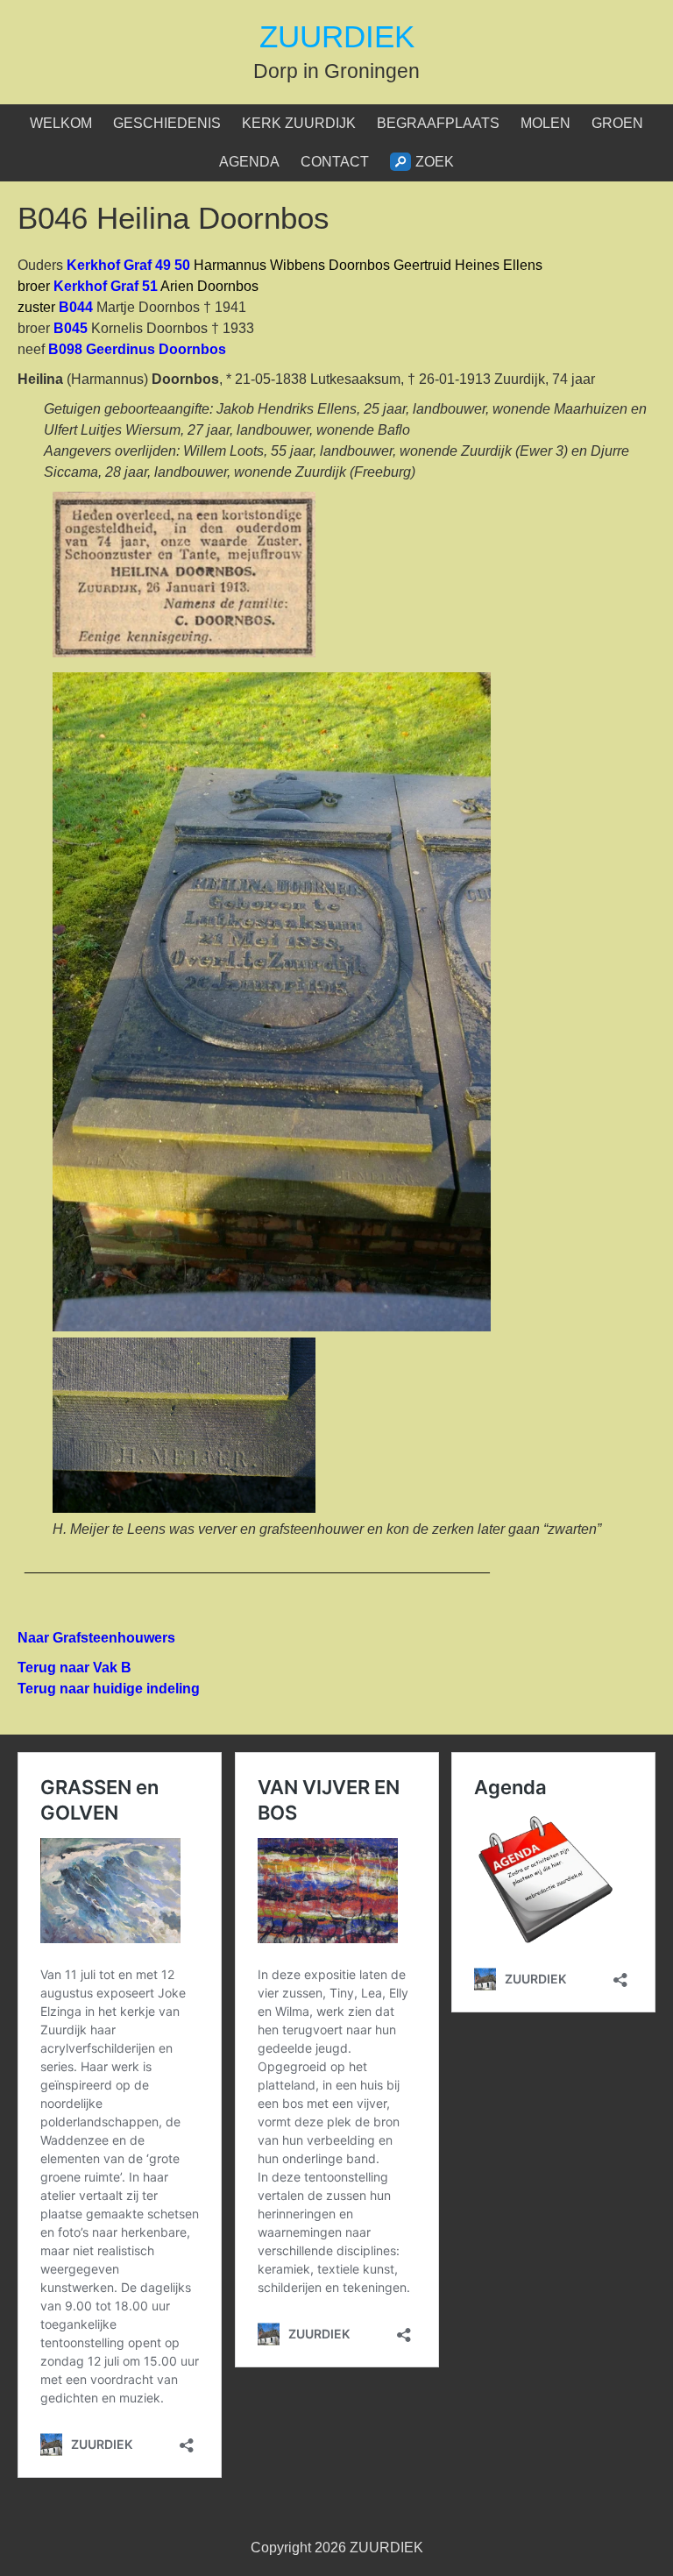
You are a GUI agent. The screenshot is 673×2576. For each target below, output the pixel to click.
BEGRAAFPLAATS (438, 123)
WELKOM (61, 123)
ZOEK (435, 162)
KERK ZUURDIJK (299, 123)
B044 (76, 307)
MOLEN (545, 123)
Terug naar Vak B (74, 1668)
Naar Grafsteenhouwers (98, 1638)
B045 (71, 328)
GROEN (617, 123)
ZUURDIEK (337, 36)
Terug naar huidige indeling (109, 1689)
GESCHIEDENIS (167, 123)
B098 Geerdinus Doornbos (139, 349)
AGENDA (249, 162)
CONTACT (335, 162)
